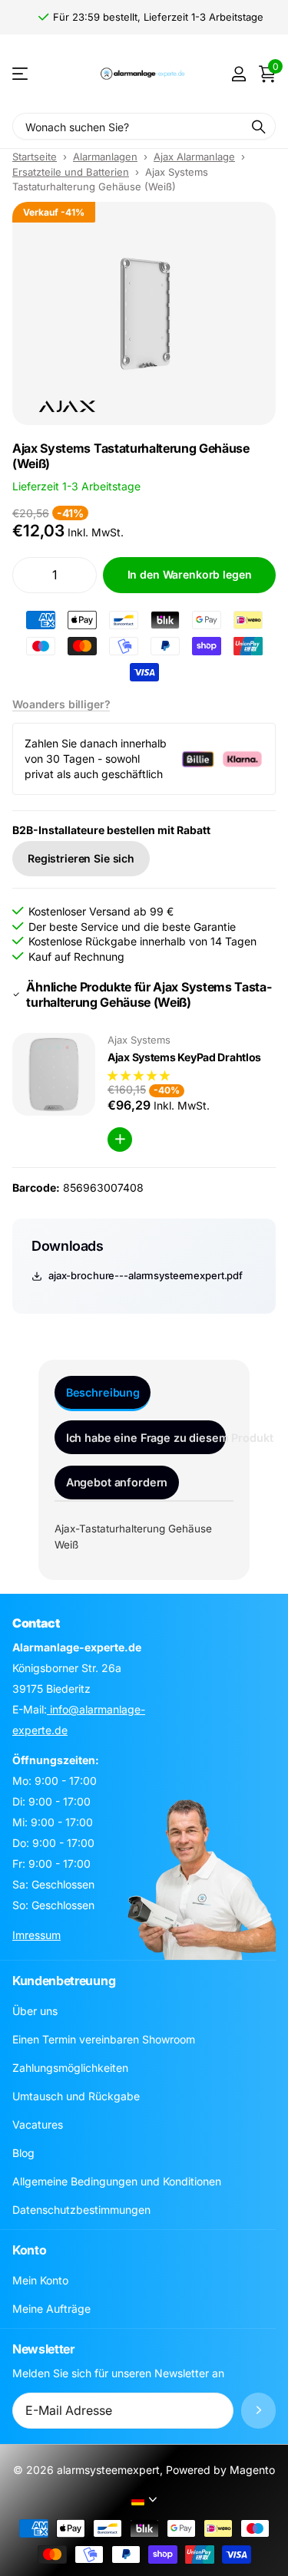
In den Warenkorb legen (190, 574)
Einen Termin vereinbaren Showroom (104, 2039)
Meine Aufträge (51, 2309)
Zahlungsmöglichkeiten (70, 2068)
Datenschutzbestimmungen (81, 2210)
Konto (29, 2250)
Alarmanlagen (105, 157)
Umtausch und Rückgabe (76, 2096)
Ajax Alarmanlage (194, 157)
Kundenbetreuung (64, 1981)
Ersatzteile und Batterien (71, 172)
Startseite (35, 157)
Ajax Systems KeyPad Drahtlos (184, 1057)
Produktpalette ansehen (21, 74)
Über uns (35, 2011)
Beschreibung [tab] (103, 1392)
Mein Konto (40, 2280)
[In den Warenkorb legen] (120, 1140)
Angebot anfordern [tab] (117, 1482)
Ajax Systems (139, 1040)
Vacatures (38, 2124)
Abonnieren (258, 2411)
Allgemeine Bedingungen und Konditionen (117, 2181)
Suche (259, 126)
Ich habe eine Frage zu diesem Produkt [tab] (146, 1438)
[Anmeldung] (238, 74)
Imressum (36, 1935)
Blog (23, 2153)
